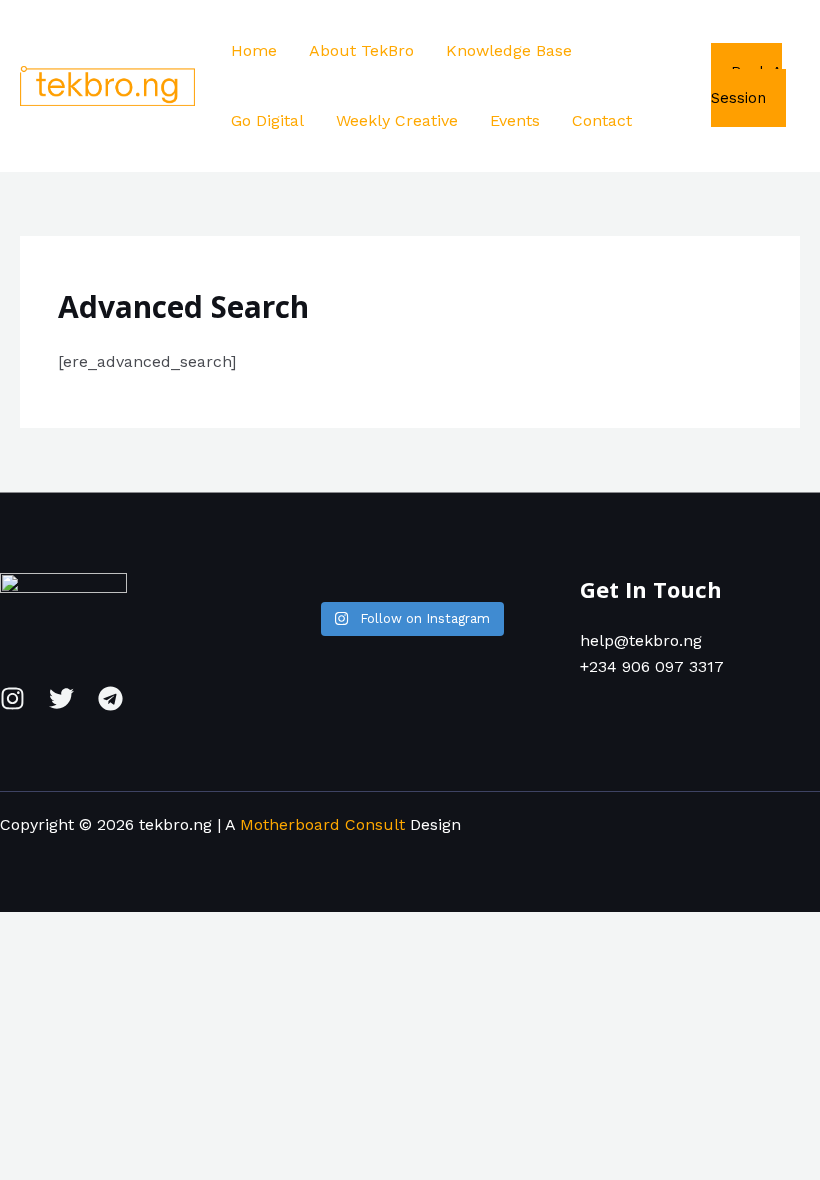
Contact (602, 120)
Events (515, 120)
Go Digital (267, 120)
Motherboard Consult (322, 824)
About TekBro (361, 50)
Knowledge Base (509, 50)
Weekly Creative (397, 120)
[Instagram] (12, 698)
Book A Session (746, 85)
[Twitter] (61, 698)
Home (254, 50)
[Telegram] (110, 698)
